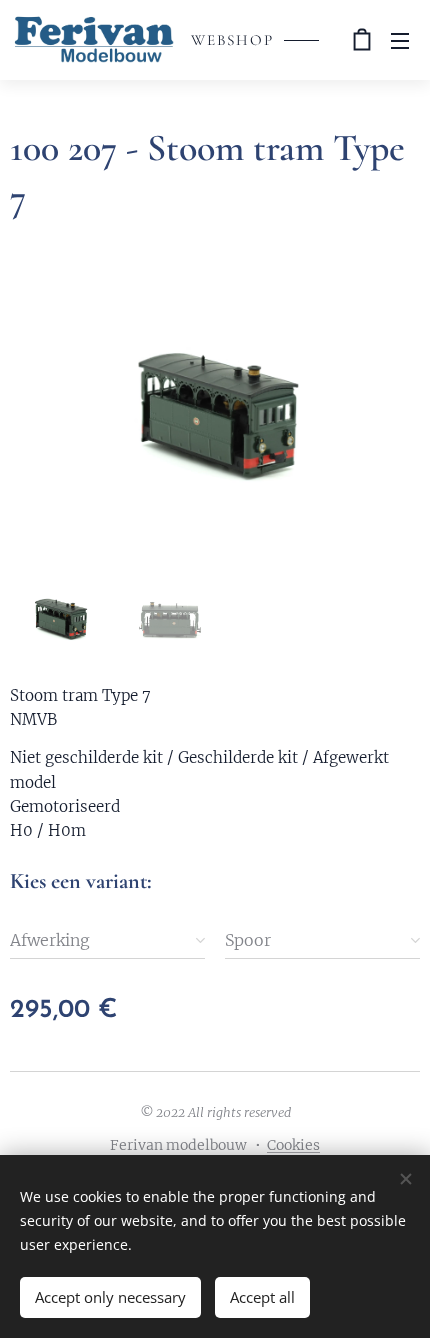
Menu (400, 40)
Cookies (293, 1145)
